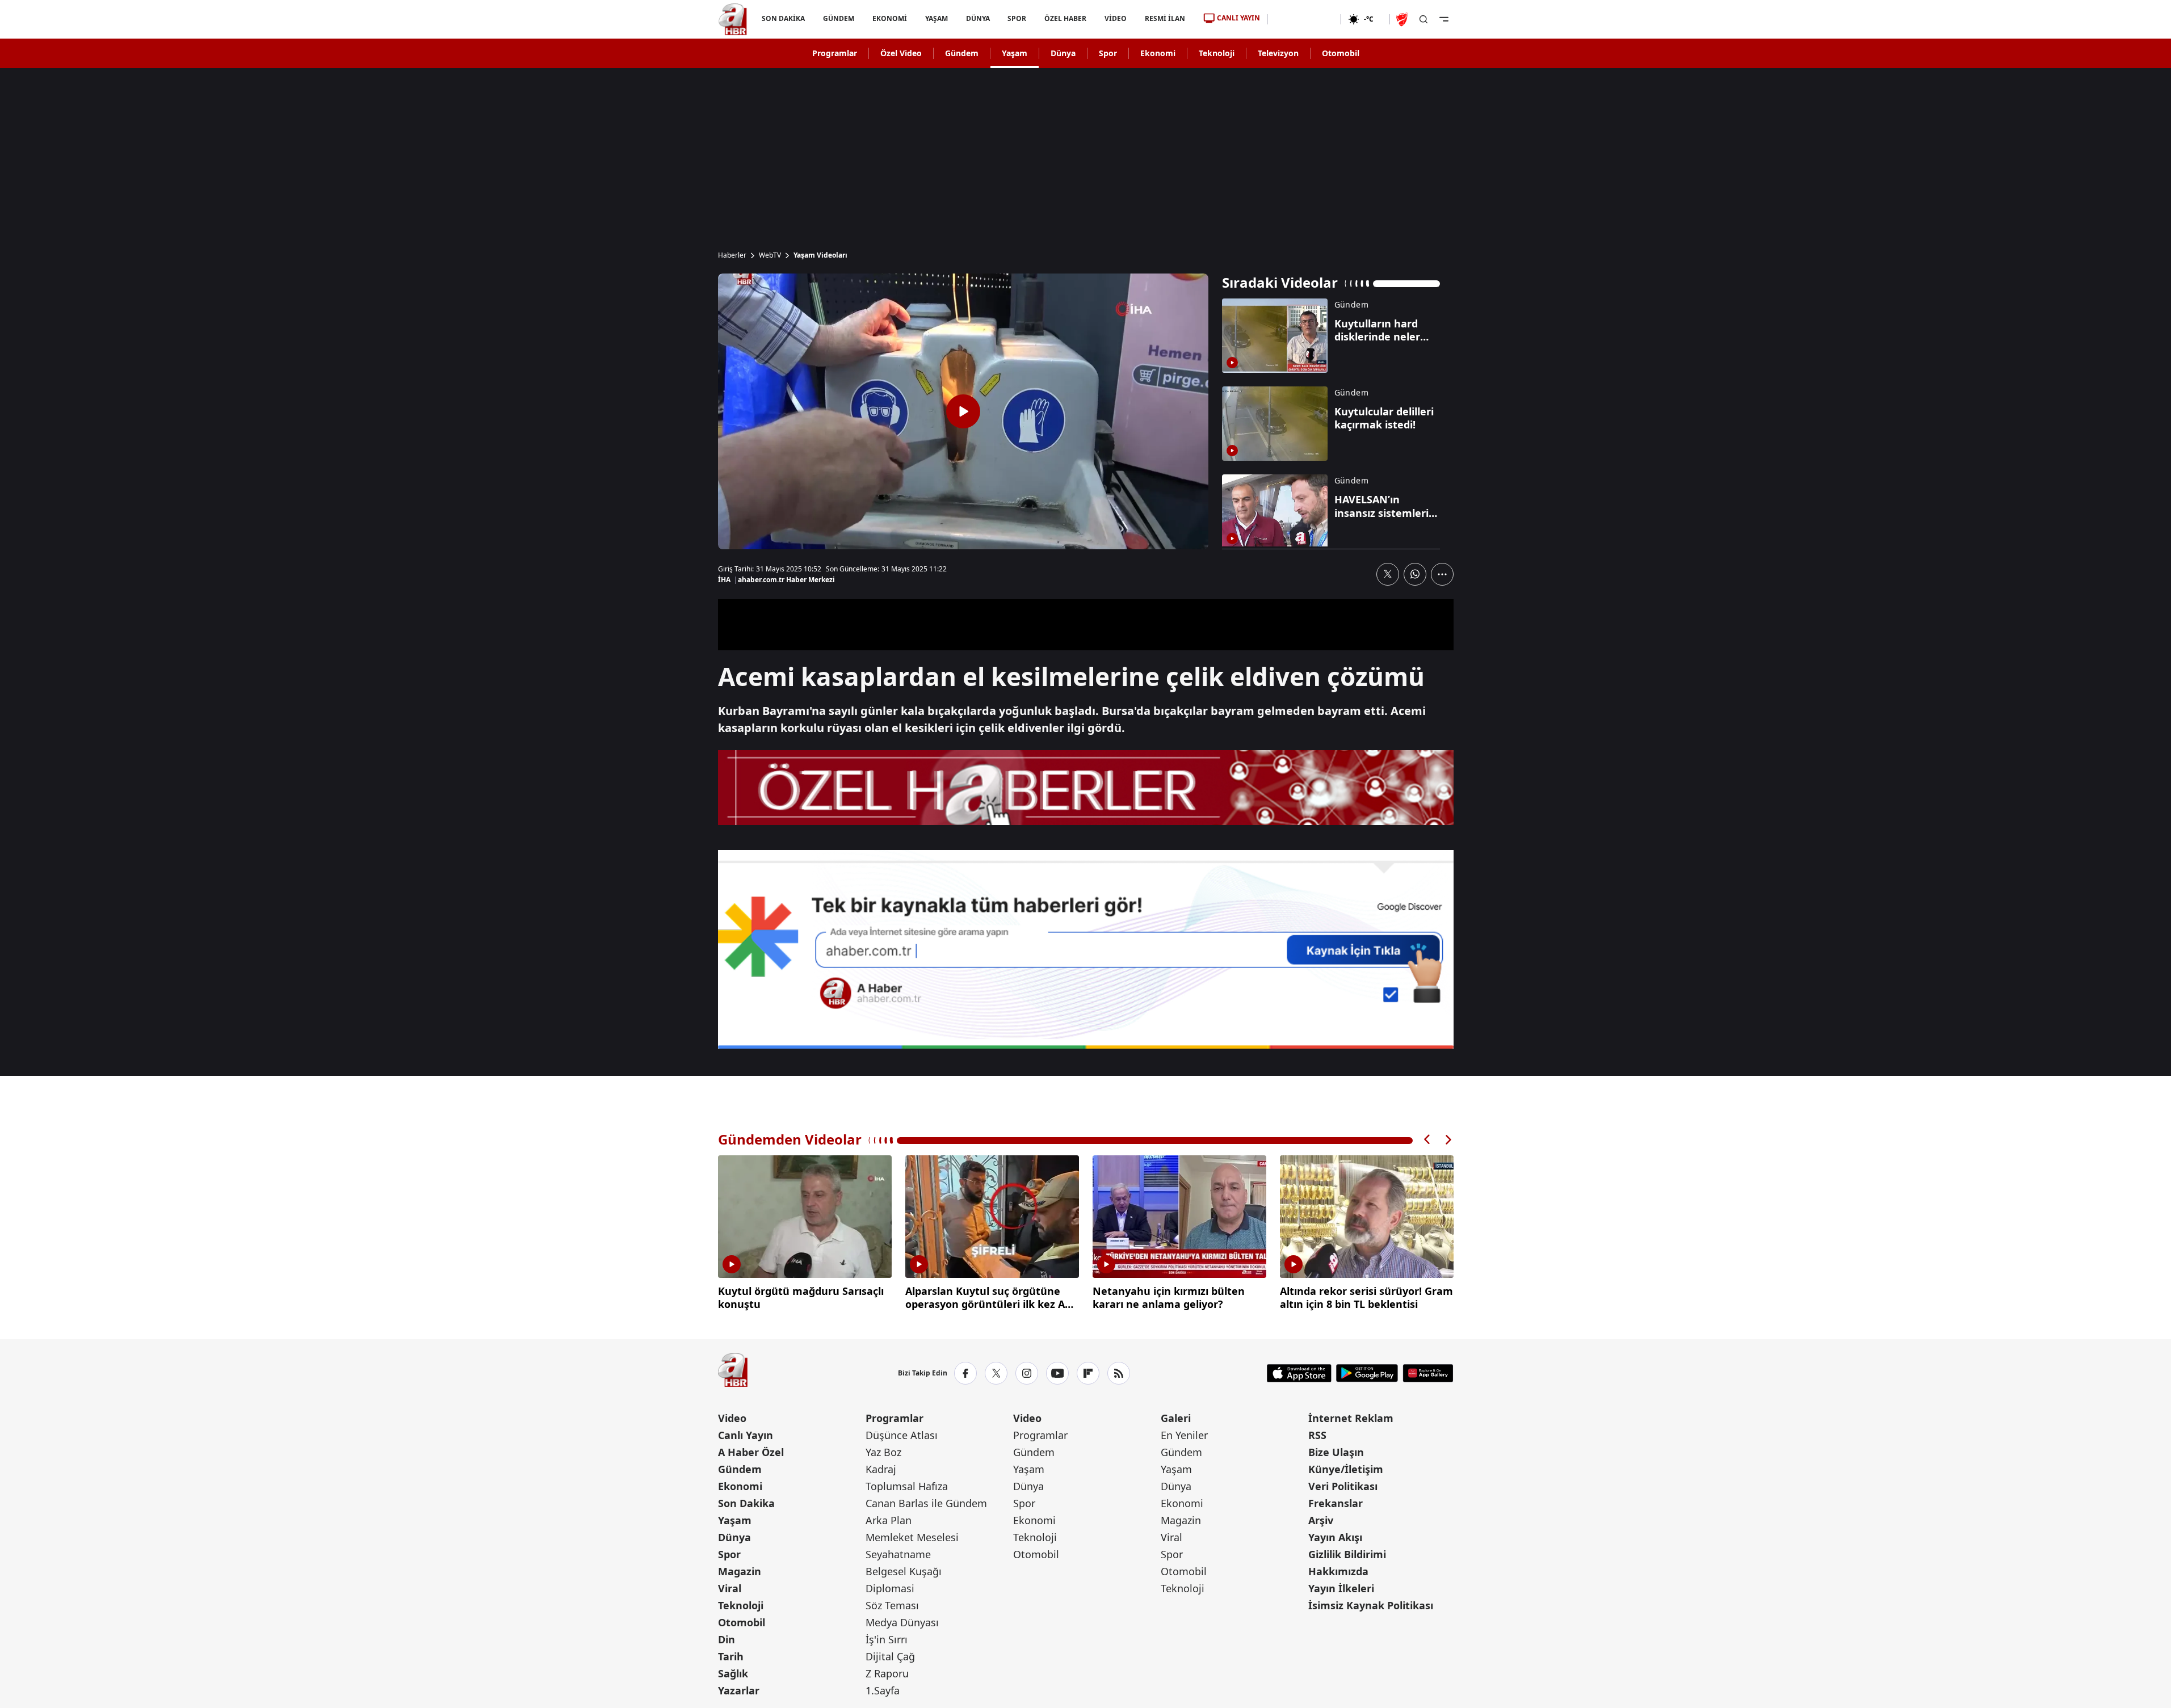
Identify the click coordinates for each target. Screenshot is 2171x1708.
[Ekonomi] (1304, 19)
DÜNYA (977, 18)
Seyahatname (898, 1554)
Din (727, 1639)
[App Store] (1299, 1373)
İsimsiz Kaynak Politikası (1371, 1605)
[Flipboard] (1088, 1373)
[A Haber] (733, 19)
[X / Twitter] (996, 1373)
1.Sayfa (883, 1690)
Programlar (835, 53)
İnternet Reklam (1351, 1418)
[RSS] (1119, 1373)
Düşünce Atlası (902, 1435)
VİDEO (1116, 18)
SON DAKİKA (783, 18)
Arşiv (1321, 1520)
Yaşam (1015, 53)
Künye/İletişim (1346, 1469)
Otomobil (1341, 53)
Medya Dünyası (902, 1622)
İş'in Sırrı (887, 1639)
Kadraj (881, 1469)
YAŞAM (936, 18)
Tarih (731, 1656)
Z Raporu (887, 1673)
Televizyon (1278, 53)
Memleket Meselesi (912, 1537)
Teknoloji (1217, 53)
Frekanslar (1336, 1503)
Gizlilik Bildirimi (1347, 1554)
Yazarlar (739, 1690)
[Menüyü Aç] (1444, 19)
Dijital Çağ (890, 1656)
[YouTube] (1057, 1373)
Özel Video (901, 53)
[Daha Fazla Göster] (1442, 574)
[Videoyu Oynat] (963, 411)
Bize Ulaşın (1336, 1452)
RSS (1317, 1435)
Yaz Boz (883, 1452)
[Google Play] (1367, 1373)
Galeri (1176, 1418)
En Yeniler (1184, 1435)
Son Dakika (746, 1503)
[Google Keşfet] (1086, 949)
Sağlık (733, 1673)
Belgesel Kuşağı (904, 1571)
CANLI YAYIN (1238, 18)
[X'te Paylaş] (1388, 574)
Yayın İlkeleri (1341, 1588)
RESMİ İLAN (1165, 18)
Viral (730, 1588)
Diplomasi (890, 1588)
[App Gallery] (1428, 1373)
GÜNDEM (838, 18)
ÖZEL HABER (1065, 18)
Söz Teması (892, 1605)
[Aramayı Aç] (1423, 19)
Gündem (962, 53)
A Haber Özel (751, 1452)
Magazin (740, 1571)
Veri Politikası (1343, 1486)
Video (732, 1418)
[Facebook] (965, 1373)
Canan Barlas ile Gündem (926, 1503)
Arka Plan (889, 1520)
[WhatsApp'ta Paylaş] (1415, 574)
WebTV (770, 255)
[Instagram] (1027, 1373)
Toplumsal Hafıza (907, 1486)
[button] (1427, 1140)
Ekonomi (1158, 53)
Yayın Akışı (1335, 1537)
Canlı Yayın (746, 1435)
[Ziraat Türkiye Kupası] (1403, 19)
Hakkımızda (1338, 1571)
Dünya (1063, 53)
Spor (1108, 53)
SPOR (1017, 18)
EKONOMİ (889, 18)
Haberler (732, 255)
